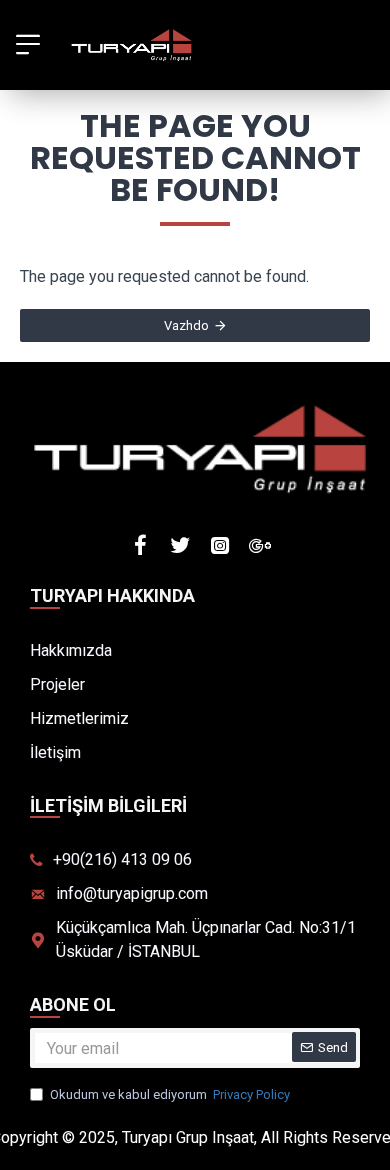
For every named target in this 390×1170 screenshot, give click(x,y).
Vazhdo (186, 325)
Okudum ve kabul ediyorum (170, 1094)
